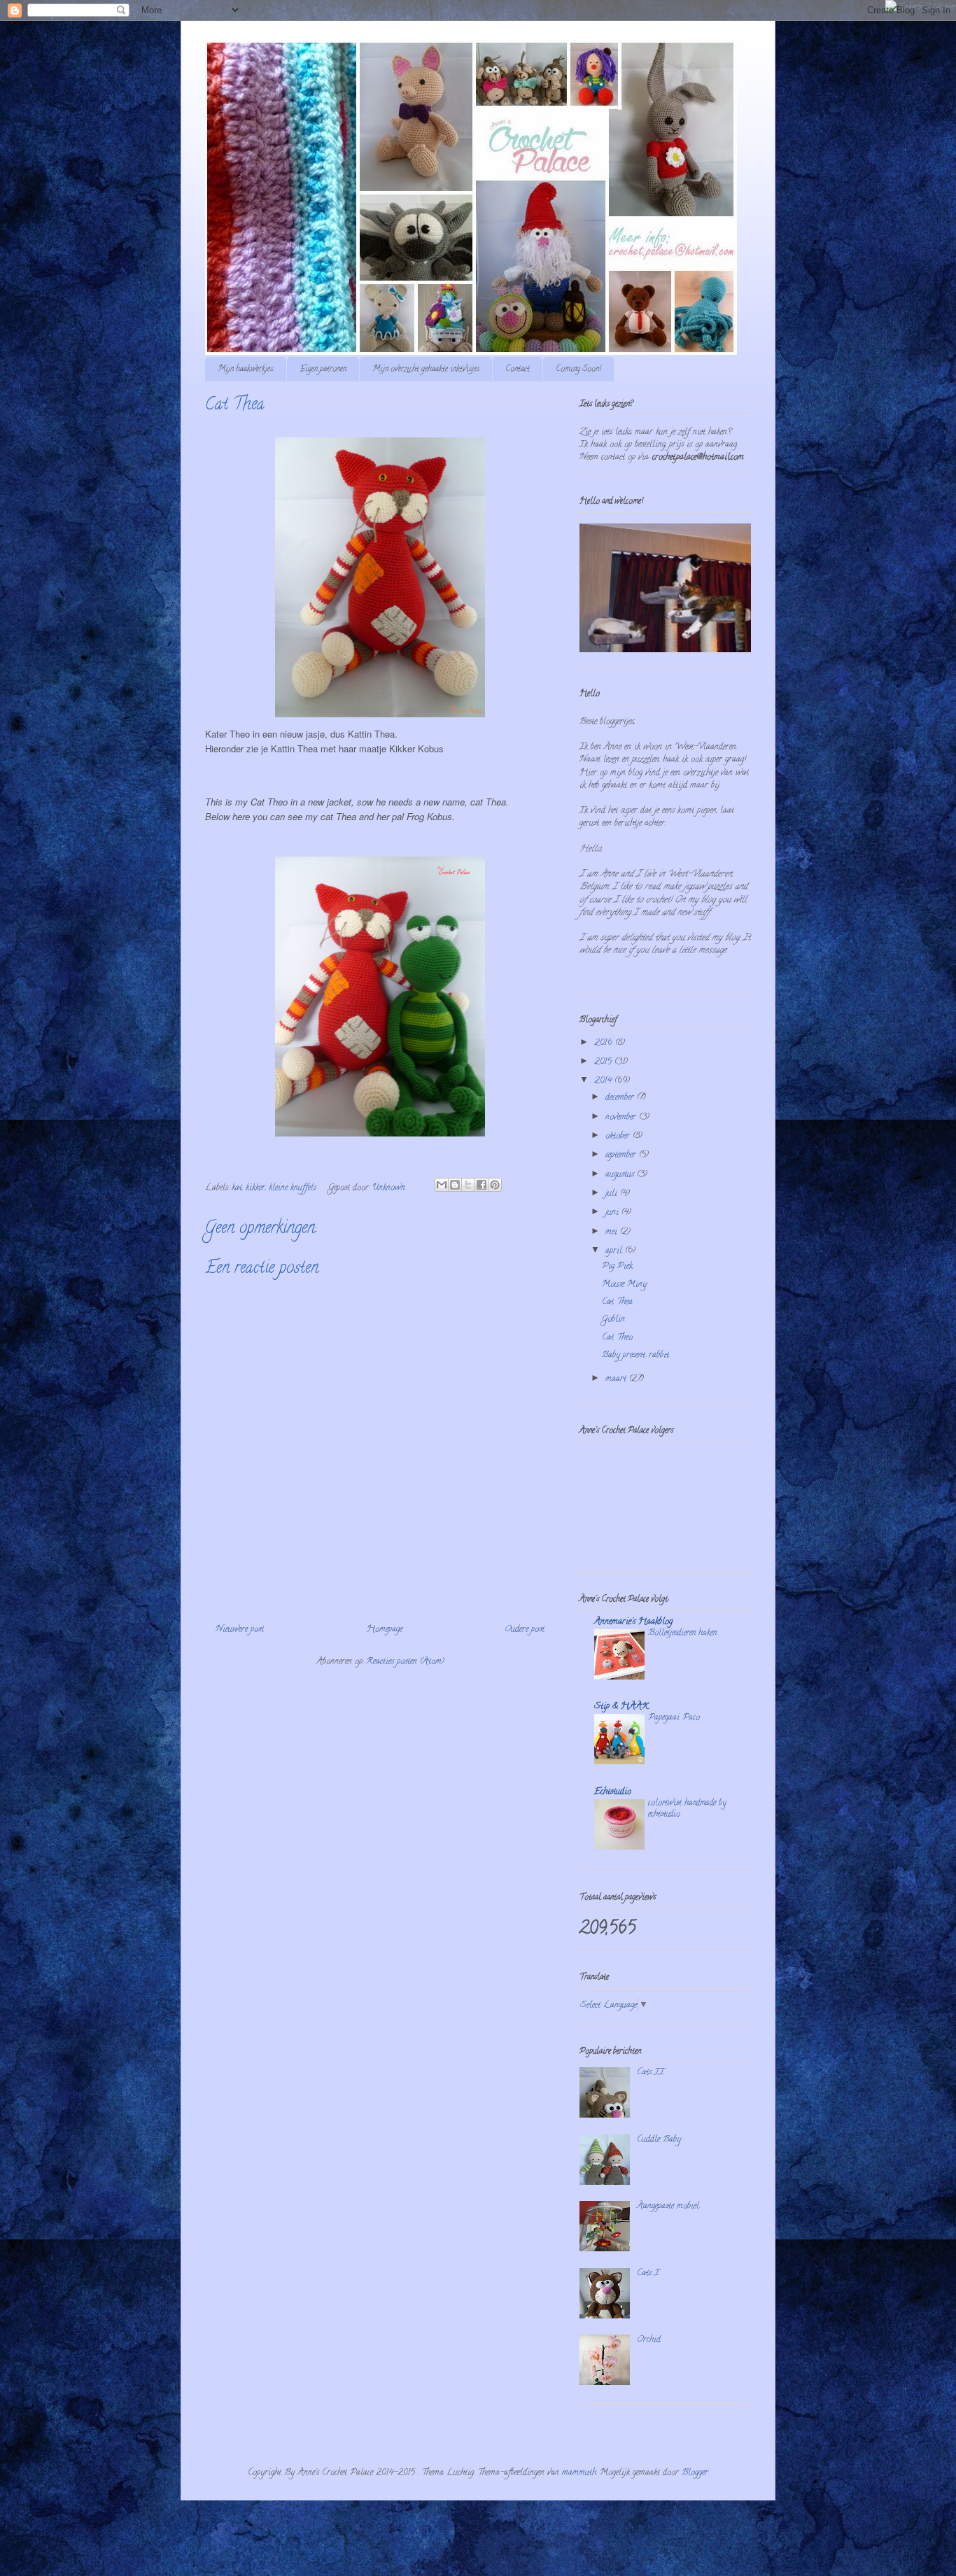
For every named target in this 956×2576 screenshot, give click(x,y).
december (621, 1098)
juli (613, 1194)
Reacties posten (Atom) (405, 1662)
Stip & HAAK (621, 1706)
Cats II (651, 2072)
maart (617, 1379)
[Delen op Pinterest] (495, 1185)
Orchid (649, 2340)
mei (613, 1232)
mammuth (579, 2473)
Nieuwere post (240, 1630)
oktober (619, 1136)
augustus (621, 1175)
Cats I (648, 2273)
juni (613, 1212)
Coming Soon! (578, 369)
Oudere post (525, 1630)
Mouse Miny (624, 1285)
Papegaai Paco (674, 1718)
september (622, 1155)
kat (237, 1188)
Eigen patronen (323, 369)
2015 (604, 1062)
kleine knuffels (293, 1188)
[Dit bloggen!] (455, 1185)
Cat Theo (617, 1338)
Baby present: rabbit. (636, 1355)
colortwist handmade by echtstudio (687, 1809)
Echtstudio (613, 1792)
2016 (605, 1043)
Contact (518, 369)
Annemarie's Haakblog (633, 1622)
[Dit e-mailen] (442, 1185)
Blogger (695, 2473)
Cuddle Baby (659, 2140)
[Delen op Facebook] (481, 1185)
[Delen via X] (468, 1185)
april (615, 1251)
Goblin (613, 1319)
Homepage (385, 1630)
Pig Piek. (618, 1266)
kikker (255, 1188)
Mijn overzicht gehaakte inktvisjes (426, 369)
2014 (604, 1081)
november (622, 1117)
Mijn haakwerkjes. (246, 369)
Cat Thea (617, 1302)
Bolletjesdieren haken (682, 1633)
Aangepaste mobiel (668, 2206)
